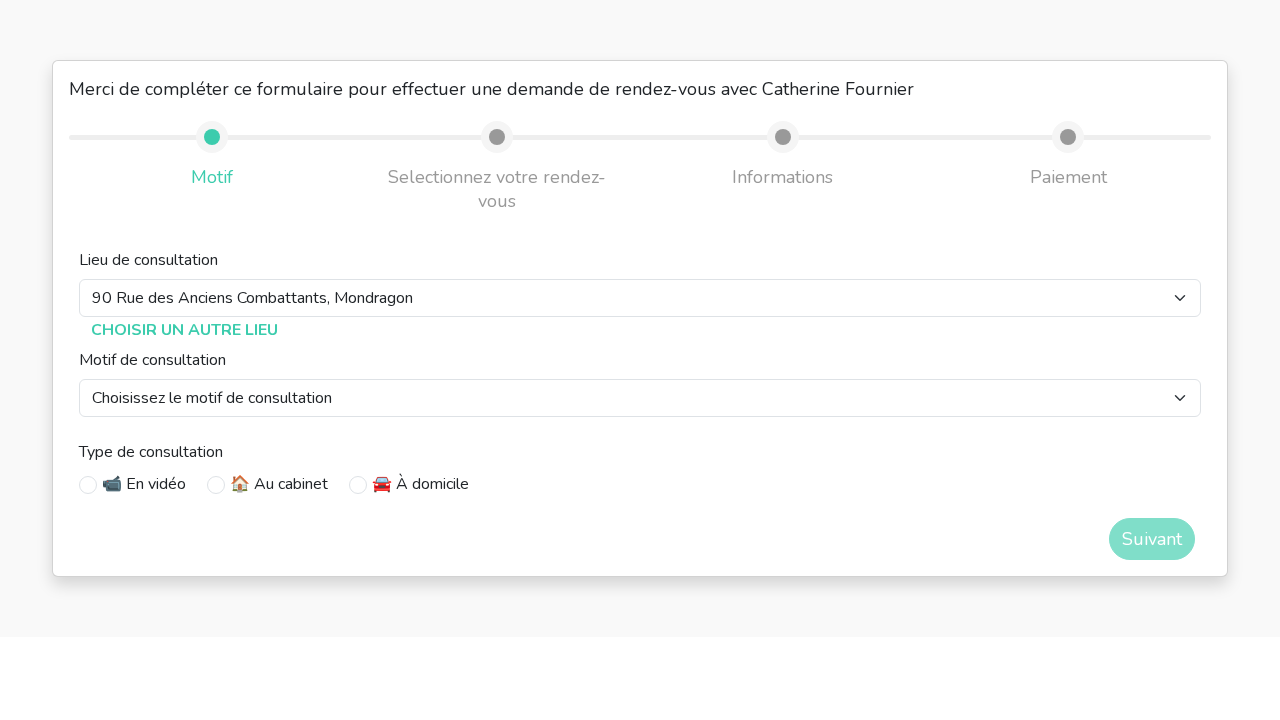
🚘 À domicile (420, 484)
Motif (212, 177)
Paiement (1068, 177)
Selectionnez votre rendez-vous (497, 189)
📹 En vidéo (144, 484)
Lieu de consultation (148, 260)
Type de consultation (151, 452)
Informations (782, 177)
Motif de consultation (152, 360)
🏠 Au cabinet (279, 484)
